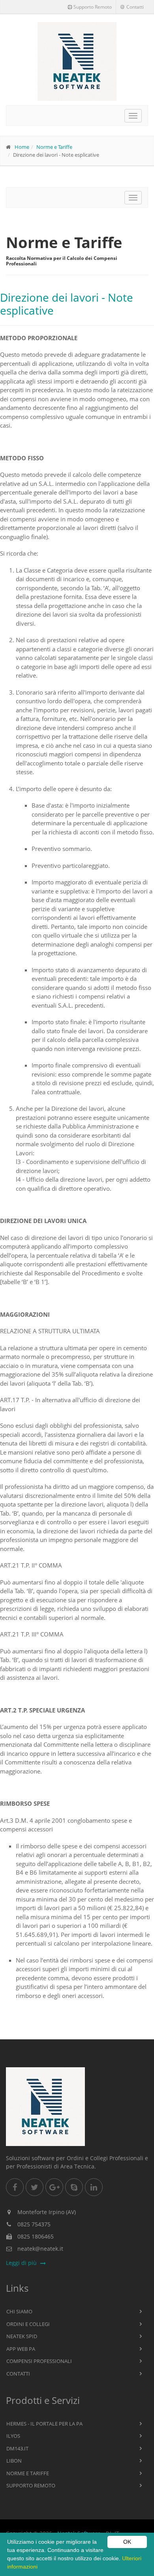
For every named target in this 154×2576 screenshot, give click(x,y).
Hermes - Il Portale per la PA (44, 2424)
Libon (14, 2461)
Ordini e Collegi (28, 2324)
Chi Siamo (19, 2311)
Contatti (135, 7)
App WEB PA (21, 2349)
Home (22, 147)
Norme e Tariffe (54, 147)
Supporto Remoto (93, 7)
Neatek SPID (22, 2336)
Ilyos (13, 2436)
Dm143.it (17, 2448)
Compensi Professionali (39, 2361)
